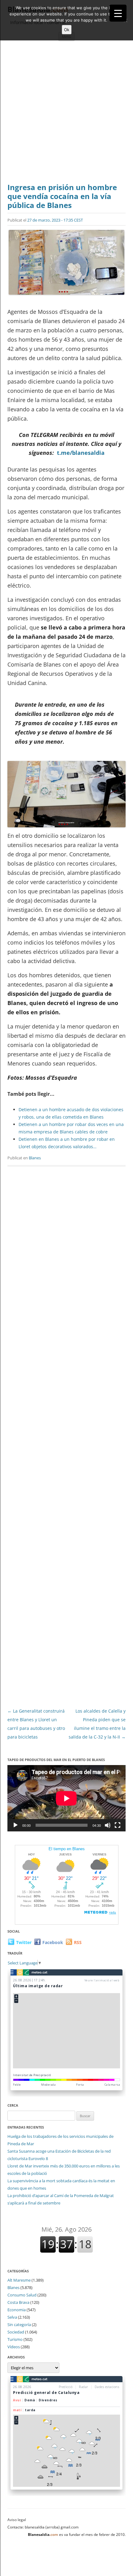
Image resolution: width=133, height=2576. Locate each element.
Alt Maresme (19, 2280)
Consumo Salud (22, 2295)
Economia (17, 2310)
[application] (66, 1798)
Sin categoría (19, 2325)
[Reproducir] (15, 1825)
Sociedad (16, 2332)
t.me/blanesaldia (81, 453)
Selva (12, 2317)
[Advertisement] (66, 114)
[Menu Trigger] (118, 13)
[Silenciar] (108, 1825)
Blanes (35, 1158)
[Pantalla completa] (118, 1825)
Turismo (15, 2339)
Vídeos (14, 2347)
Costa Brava (18, 2302)
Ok (67, 30)
